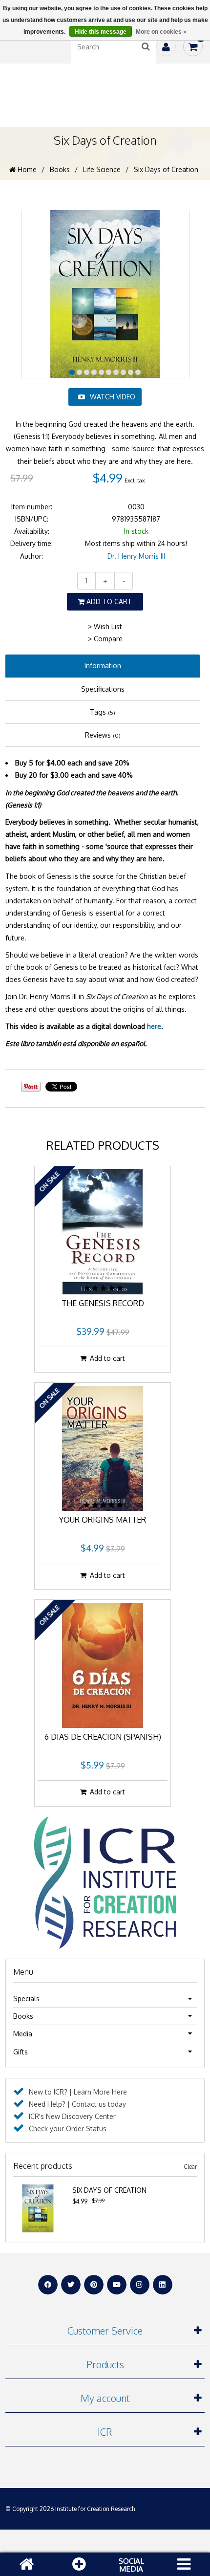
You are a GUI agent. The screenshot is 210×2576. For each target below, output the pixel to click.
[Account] (166, 46)
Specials (26, 1998)
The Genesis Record (103, 1304)
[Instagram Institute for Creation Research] (140, 2285)
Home (26, 169)
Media (23, 2034)
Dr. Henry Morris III (136, 556)
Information (103, 666)
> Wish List (105, 626)
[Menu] (184, 2564)
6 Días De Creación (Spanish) (103, 1737)
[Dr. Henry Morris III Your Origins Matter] (103, 1448)
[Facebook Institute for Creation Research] (48, 2285)
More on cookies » (161, 32)
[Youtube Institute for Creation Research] (117, 2285)
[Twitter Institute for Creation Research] (71, 2285)
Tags (103, 712)
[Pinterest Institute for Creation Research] (94, 2285)
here (154, 1026)
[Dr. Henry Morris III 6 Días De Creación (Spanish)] (103, 1665)
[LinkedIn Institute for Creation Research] (163, 2285)
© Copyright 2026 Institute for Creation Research (70, 2509)
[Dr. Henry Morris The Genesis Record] (103, 1232)
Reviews (103, 735)
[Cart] (193, 46)
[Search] (146, 46)
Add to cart (108, 601)
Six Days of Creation (109, 2190)
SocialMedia (131, 2565)
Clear (190, 2167)
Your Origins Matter (103, 1520)
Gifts (21, 2052)
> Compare (105, 639)
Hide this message (101, 32)
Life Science (102, 169)
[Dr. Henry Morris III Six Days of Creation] (38, 2190)
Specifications (103, 689)
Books (60, 169)
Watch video (113, 397)
